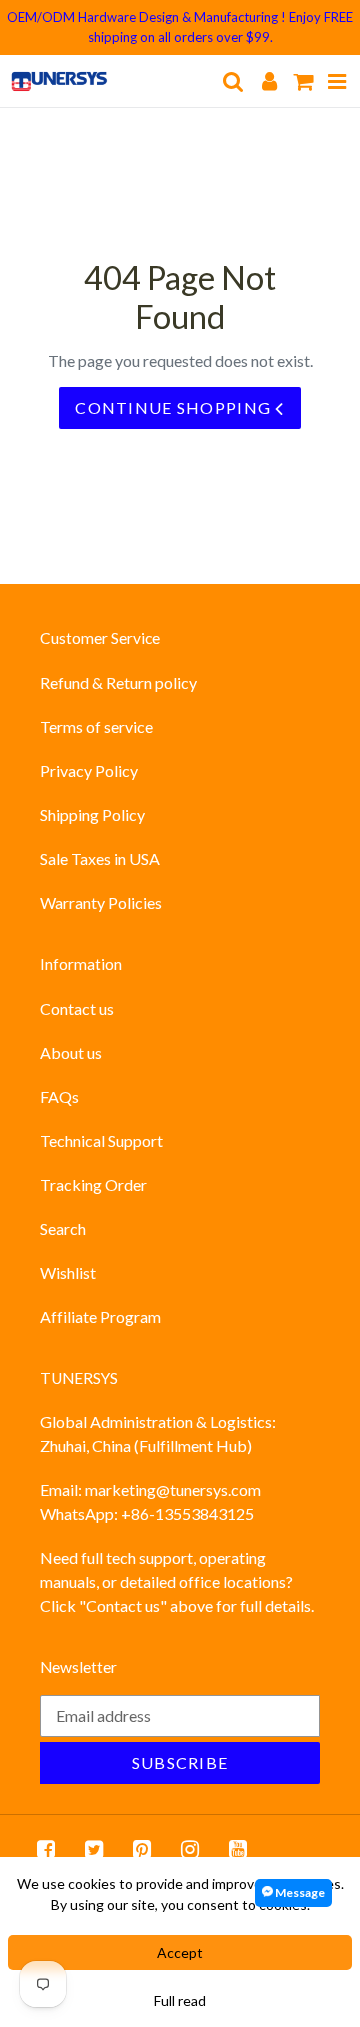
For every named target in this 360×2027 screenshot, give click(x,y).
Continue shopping (175, 407)
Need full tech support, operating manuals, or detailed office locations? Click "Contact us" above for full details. (177, 1581)
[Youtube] (238, 1849)
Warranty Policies (101, 902)
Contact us (77, 1008)
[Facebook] (46, 1849)
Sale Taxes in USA (100, 858)
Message (299, 1892)
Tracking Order (93, 1184)
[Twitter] (94, 1849)
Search (63, 1228)
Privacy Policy (89, 770)
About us (71, 1052)
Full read (180, 2000)
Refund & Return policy (118, 682)
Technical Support (101, 1140)
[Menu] (337, 80)
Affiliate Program (100, 1316)
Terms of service (96, 726)
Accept (180, 1952)
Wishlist (68, 1272)
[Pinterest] (142, 1849)
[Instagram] (190, 1849)
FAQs (59, 1096)
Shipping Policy (92, 814)
